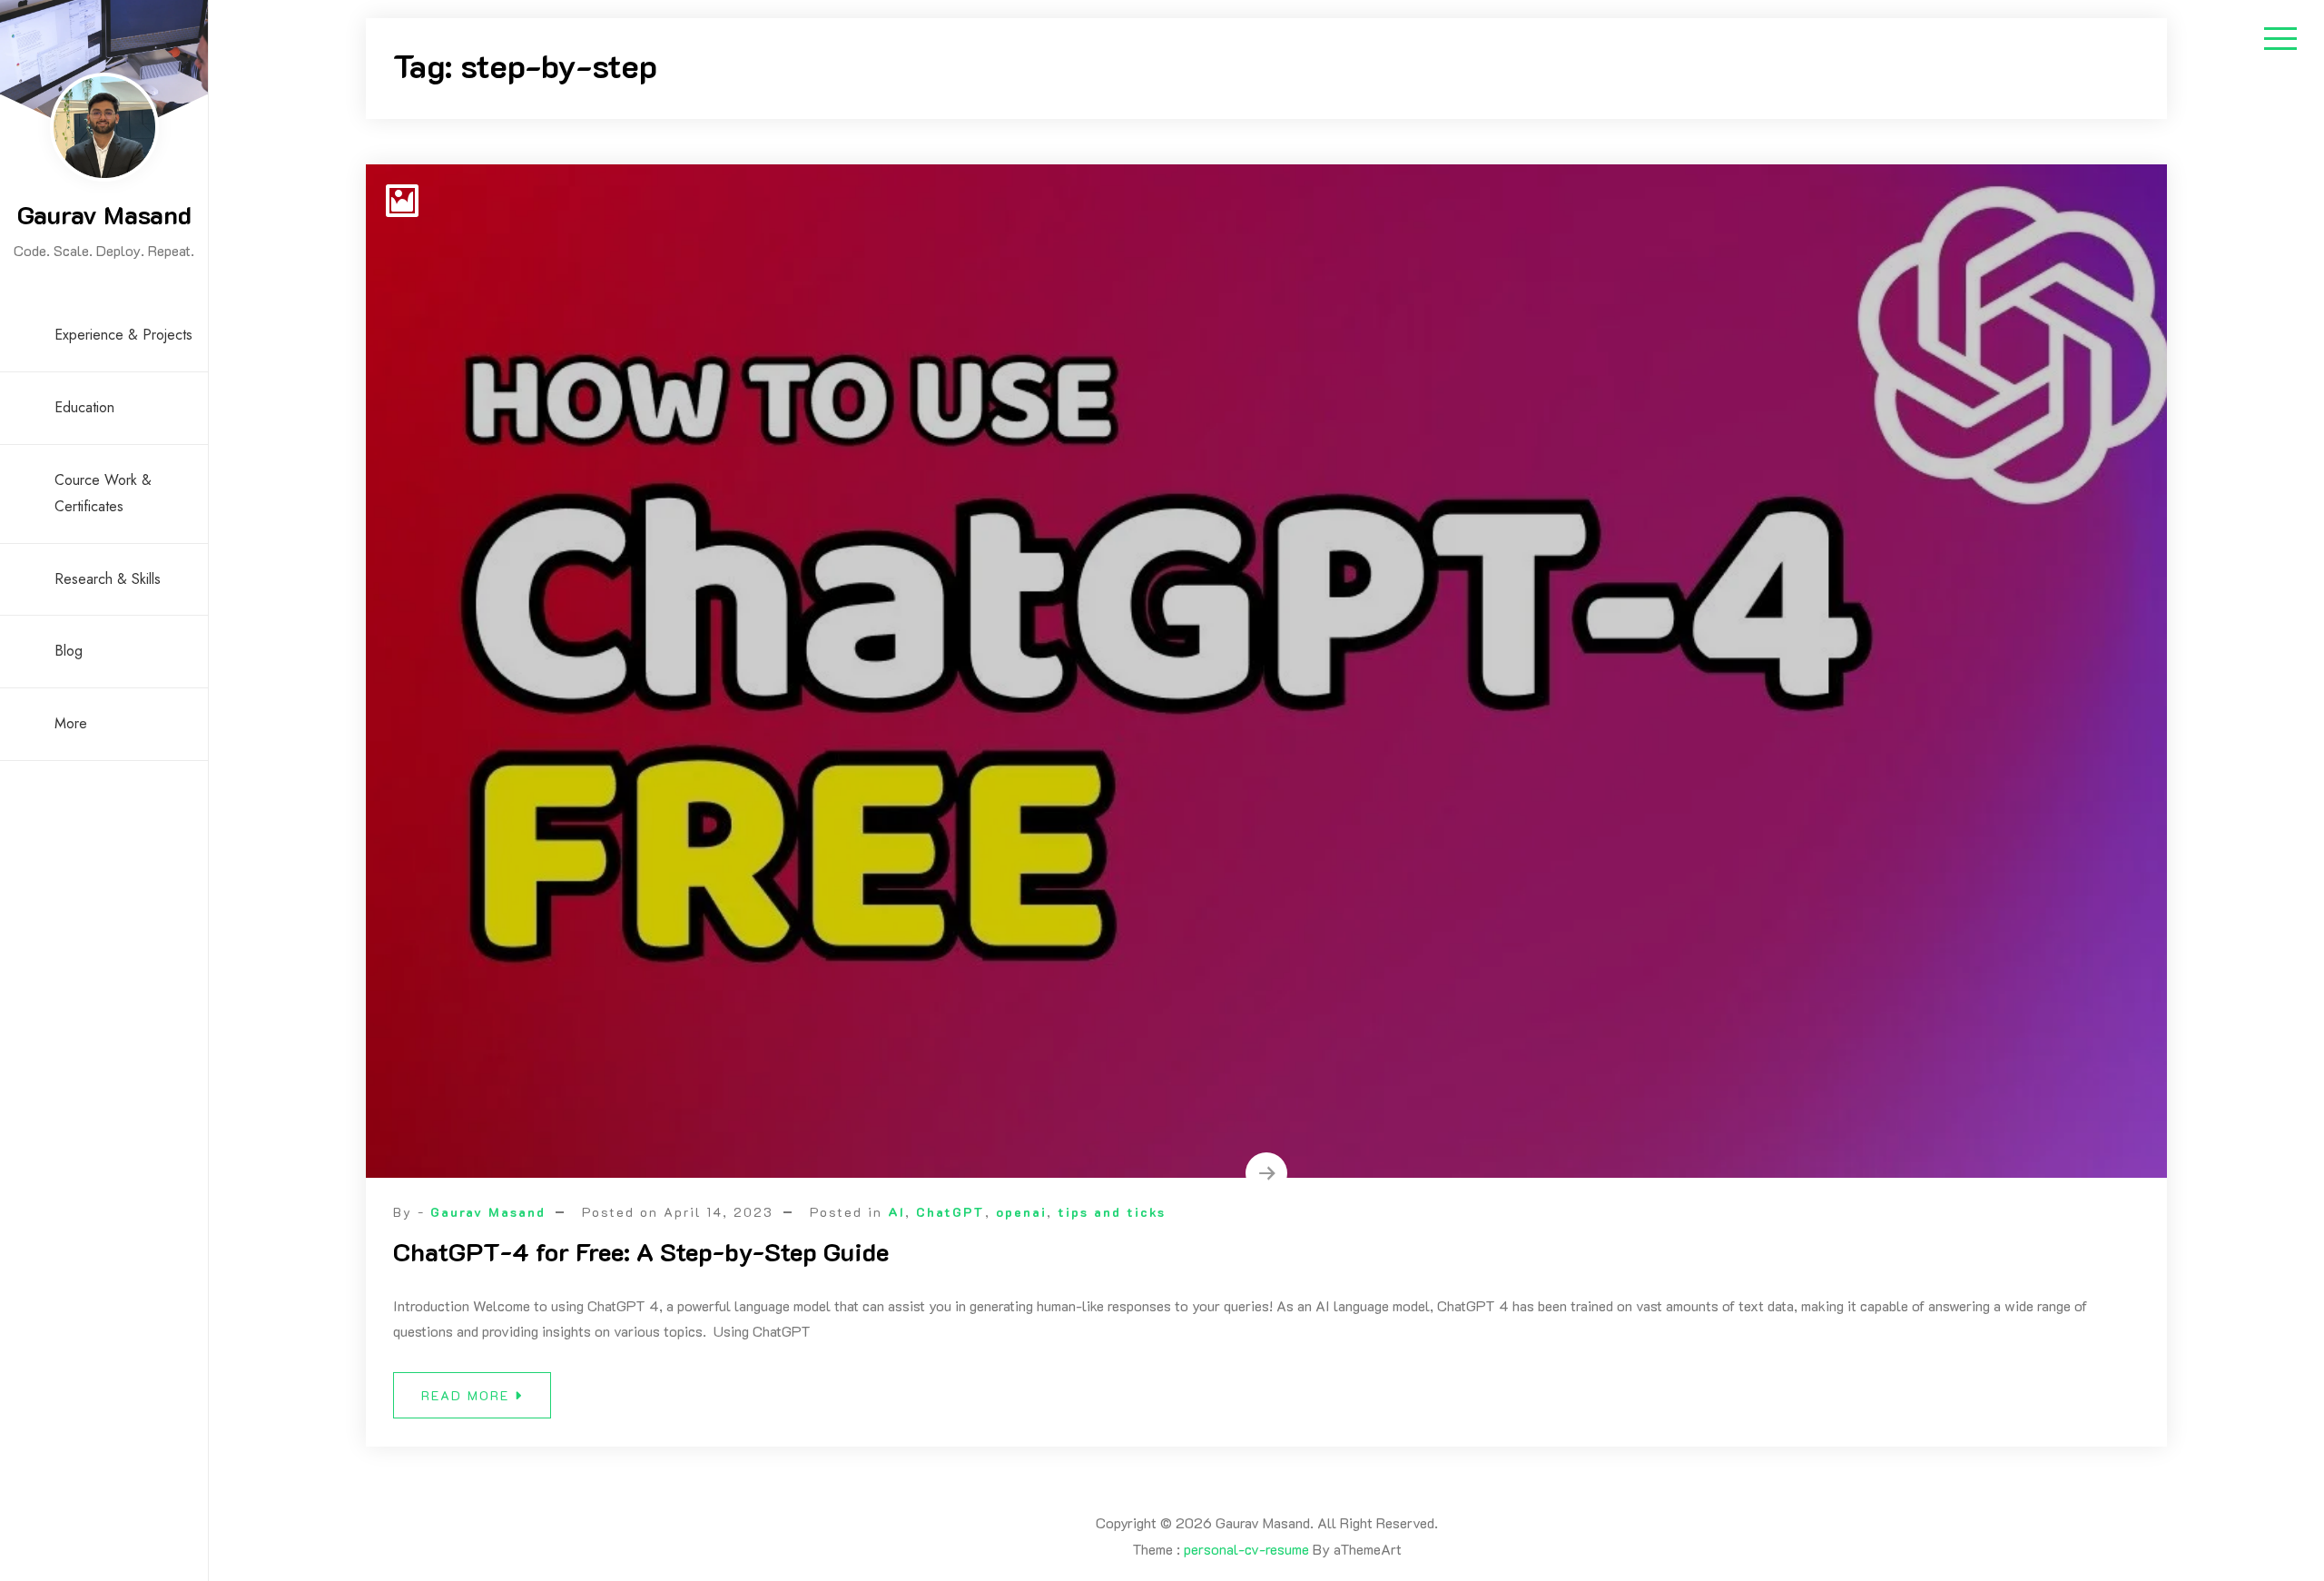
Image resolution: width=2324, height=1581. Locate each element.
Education (84, 407)
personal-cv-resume (1246, 1549)
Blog (69, 651)
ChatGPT (950, 1212)
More (71, 723)
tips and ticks (1112, 1212)
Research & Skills (108, 579)
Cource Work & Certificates (103, 493)
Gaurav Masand (104, 214)
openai (1021, 1212)
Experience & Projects (123, 335)
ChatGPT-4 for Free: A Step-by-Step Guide (641, 1251)
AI (896, 1212)
